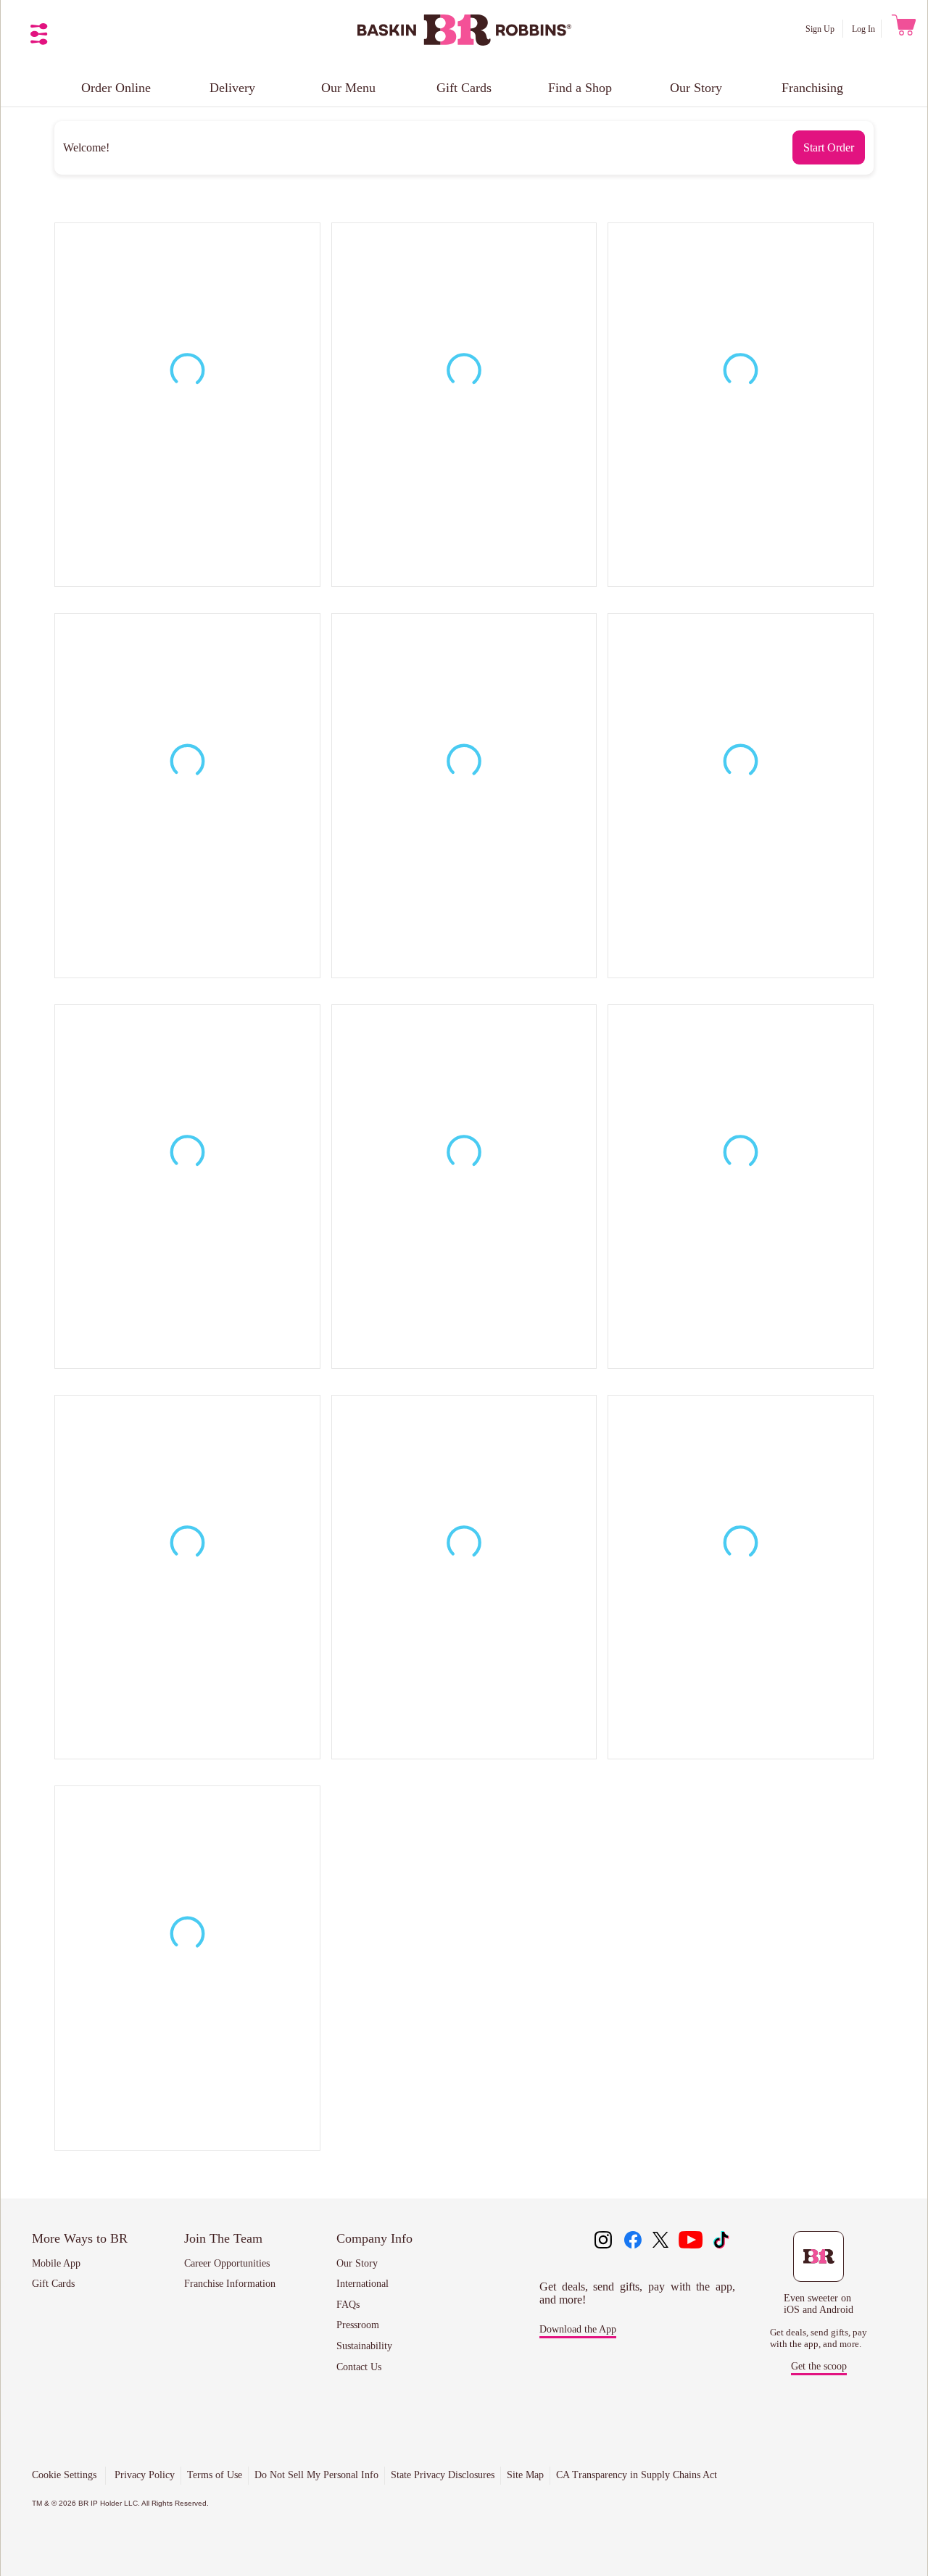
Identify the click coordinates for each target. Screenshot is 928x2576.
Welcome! (86, 147)
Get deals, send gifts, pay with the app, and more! (637, 2293)
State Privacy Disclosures (443, 2475)
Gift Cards (464, 88)
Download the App (578, 2329)
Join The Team (223, 2238)
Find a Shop (580, 88)
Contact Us (359, 2367)
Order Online (116, 88)
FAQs (348, 2305)
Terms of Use (215, 2475)
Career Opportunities (227, 2263)
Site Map (525, 2475)
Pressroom (358, 2325)
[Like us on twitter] (662, 2241)
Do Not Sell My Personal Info (316, 2475)
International (362, 2284)
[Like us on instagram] (603, 2241)
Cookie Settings (64, 2475)
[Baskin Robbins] (464, 42)
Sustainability (364, 2346)
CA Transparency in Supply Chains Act (637, 2475)
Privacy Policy (145, 2475)
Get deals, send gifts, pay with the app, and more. (819, 2338)
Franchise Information (230, 2284)
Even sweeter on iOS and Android (819, 2304)
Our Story (696, 88)
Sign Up (821, 29)
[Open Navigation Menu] (39, 34)
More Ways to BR (80, 2238)
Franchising (812, 88)
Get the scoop (819, 2366)
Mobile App (56, 2263)
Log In (863, 29)
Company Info (374, 2238)
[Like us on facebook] (633, 2241)
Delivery (232, 88)
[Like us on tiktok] (721, 2241)
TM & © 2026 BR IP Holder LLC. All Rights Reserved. (120, 2503)
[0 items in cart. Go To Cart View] (902, 29)
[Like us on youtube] (691, 2241)
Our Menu (348, 88)
